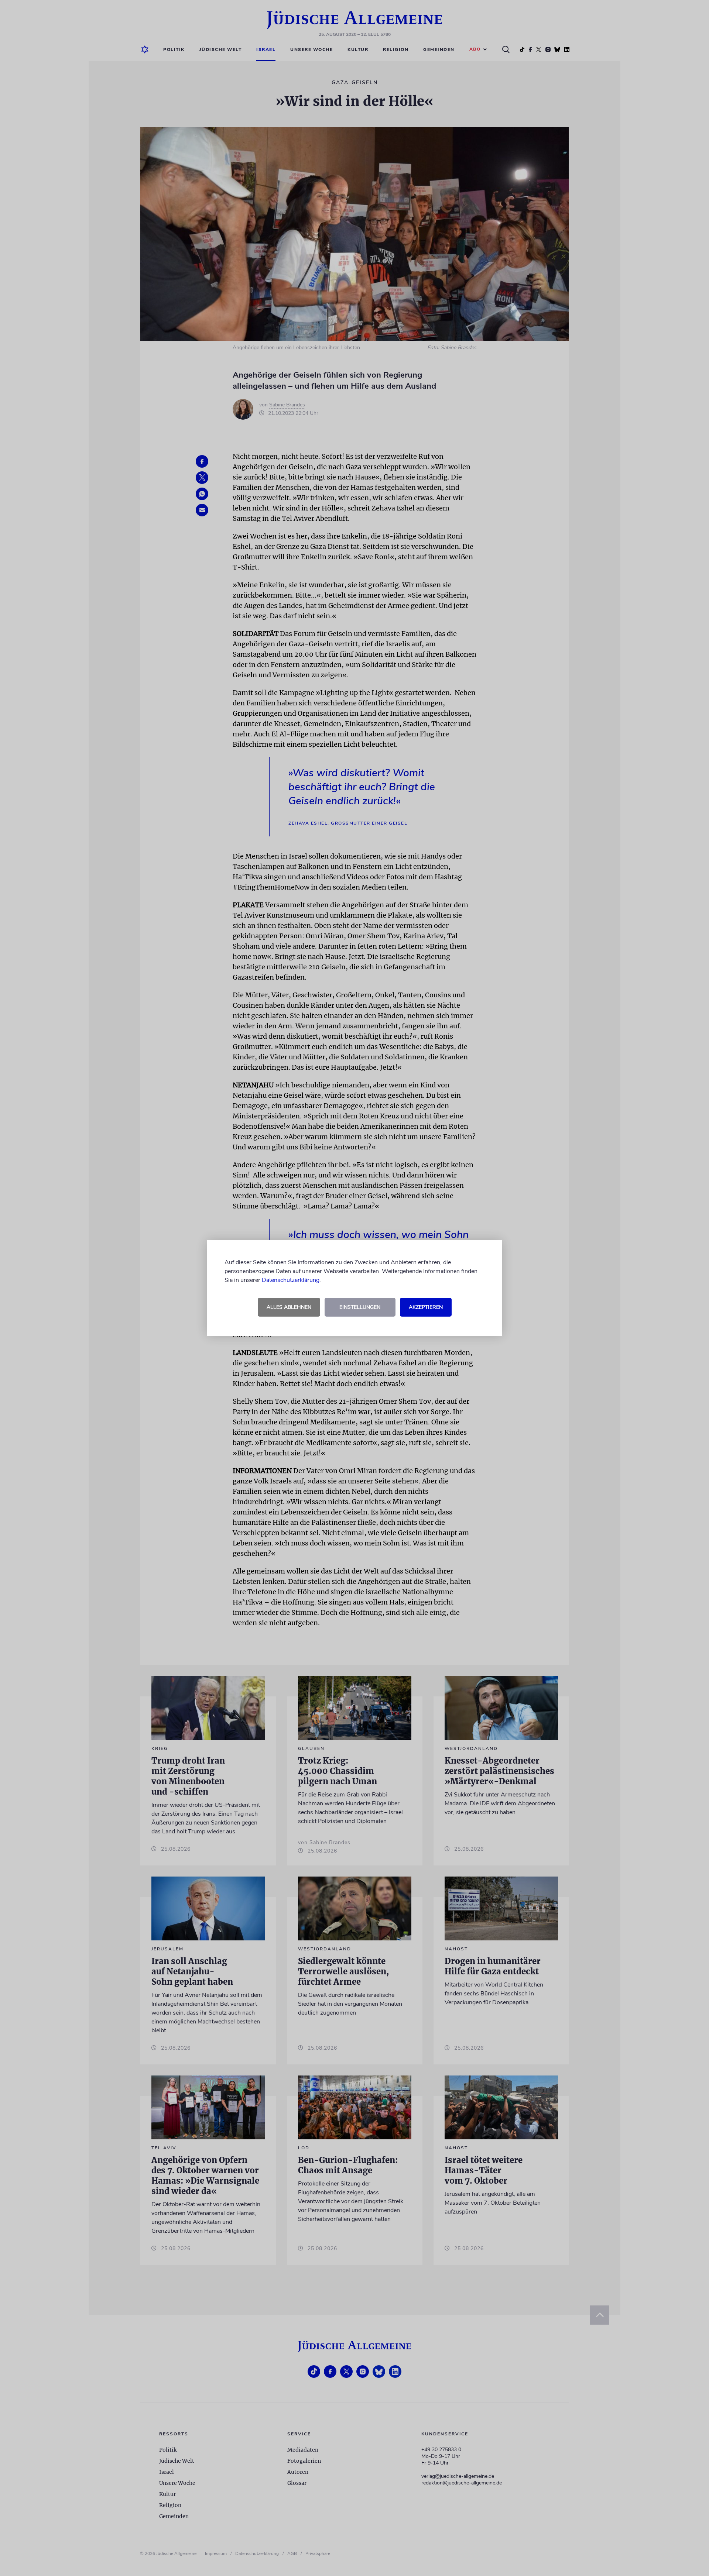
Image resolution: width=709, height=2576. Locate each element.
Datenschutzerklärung (291, 1280)
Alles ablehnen (289, 1307)
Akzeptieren (426, 1307)
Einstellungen (360, 1307)
